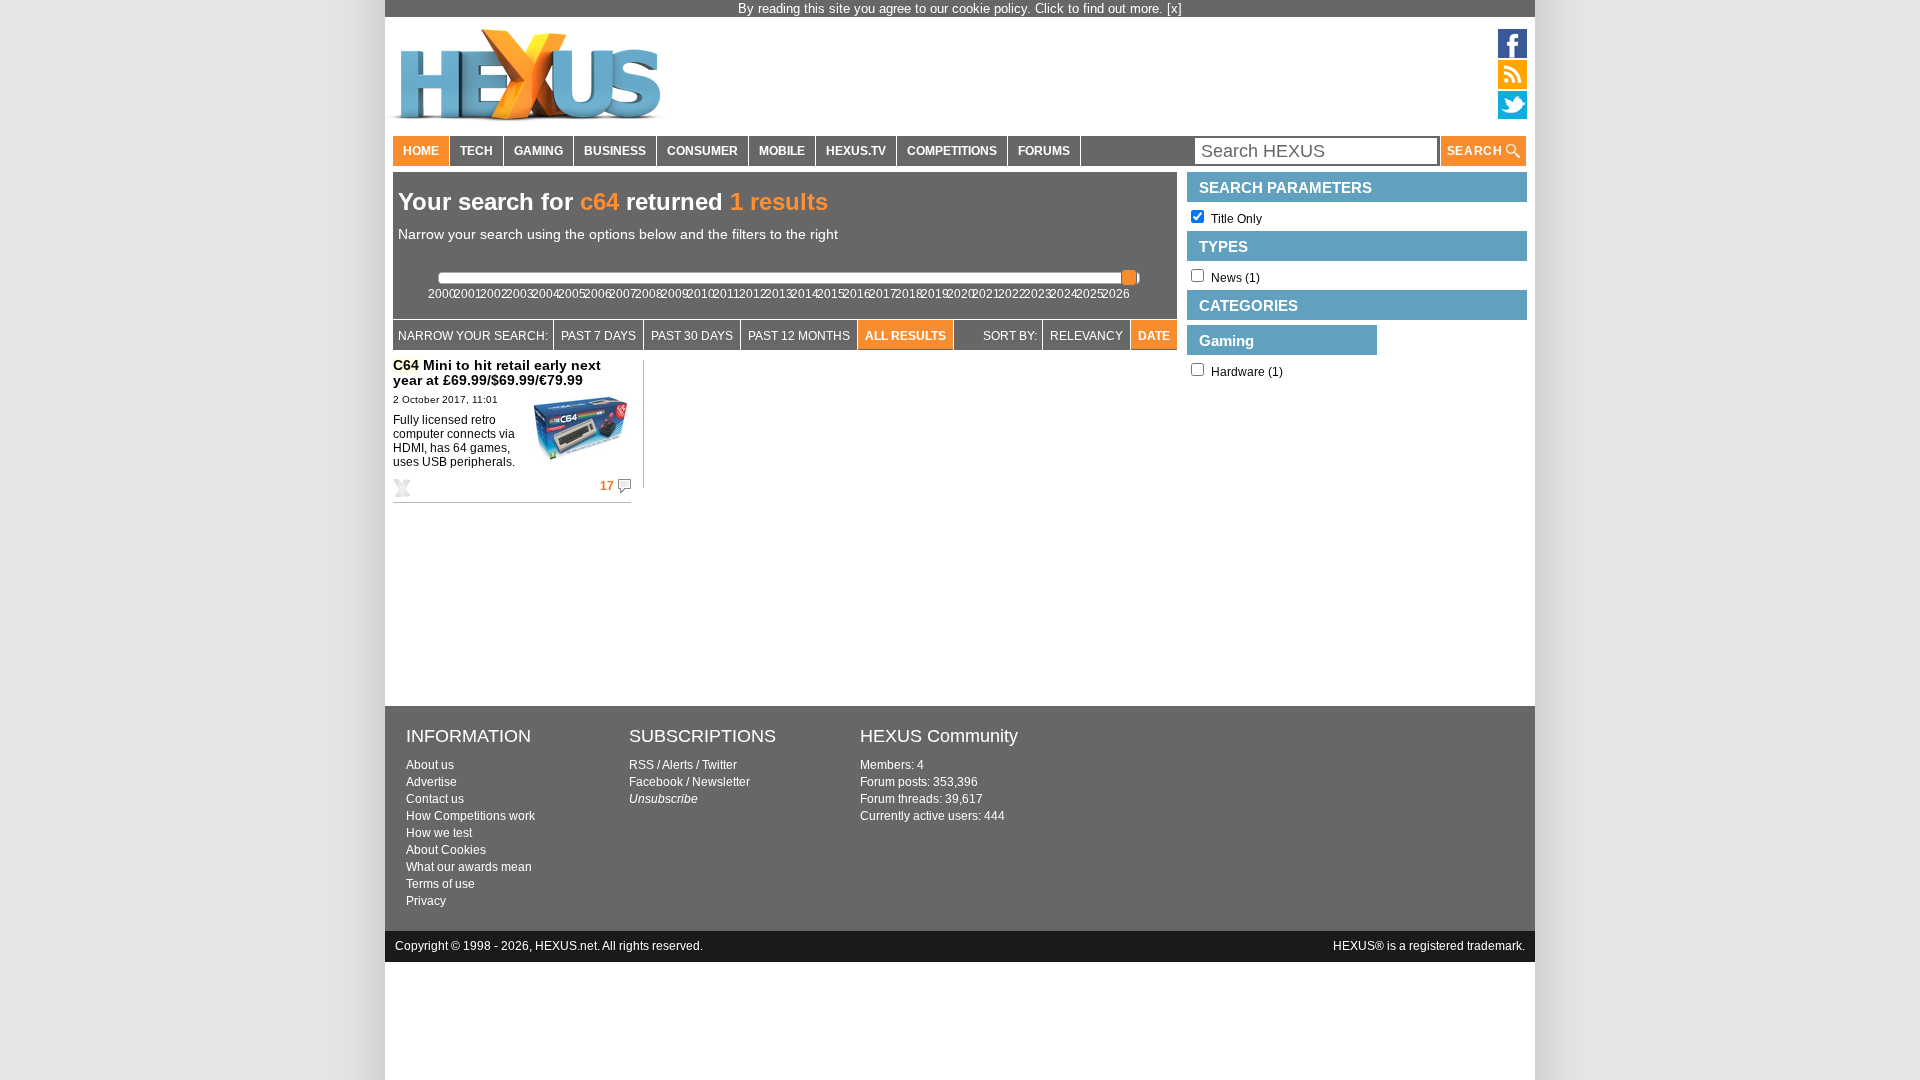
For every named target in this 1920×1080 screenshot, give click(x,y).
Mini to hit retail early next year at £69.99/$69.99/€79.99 (497, 372)
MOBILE (782, 151)
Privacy (426, 901)
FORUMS (1044, 151)
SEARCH (1476, 151)
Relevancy (1086, 336)
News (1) (1235, 278)
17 (607, 486)
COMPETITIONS (952, 151)
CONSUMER (702, 151)
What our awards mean (469, 867)
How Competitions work (470, 816)
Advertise (431, 782)
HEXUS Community (939, 736)
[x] (1174, 8)
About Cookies (446, 850)
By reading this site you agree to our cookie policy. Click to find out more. (952, 8)
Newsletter (721, 782)
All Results (905, 336)
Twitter (719, 765)
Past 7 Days (598, 336)
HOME (421, 151)
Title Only (1236, 219)
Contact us (435, 799)
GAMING (538, 151)
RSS (641, 765)
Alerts (677, 765)
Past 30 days (692, 336)
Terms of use (440, 884)
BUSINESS (615, 151)
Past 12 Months (799, 336)
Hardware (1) (1247, 372)
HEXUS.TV (856, 151)
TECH (476, 151)
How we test (439, 833)
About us (430, 765)
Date (1154, 336)
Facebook (656, 782)
